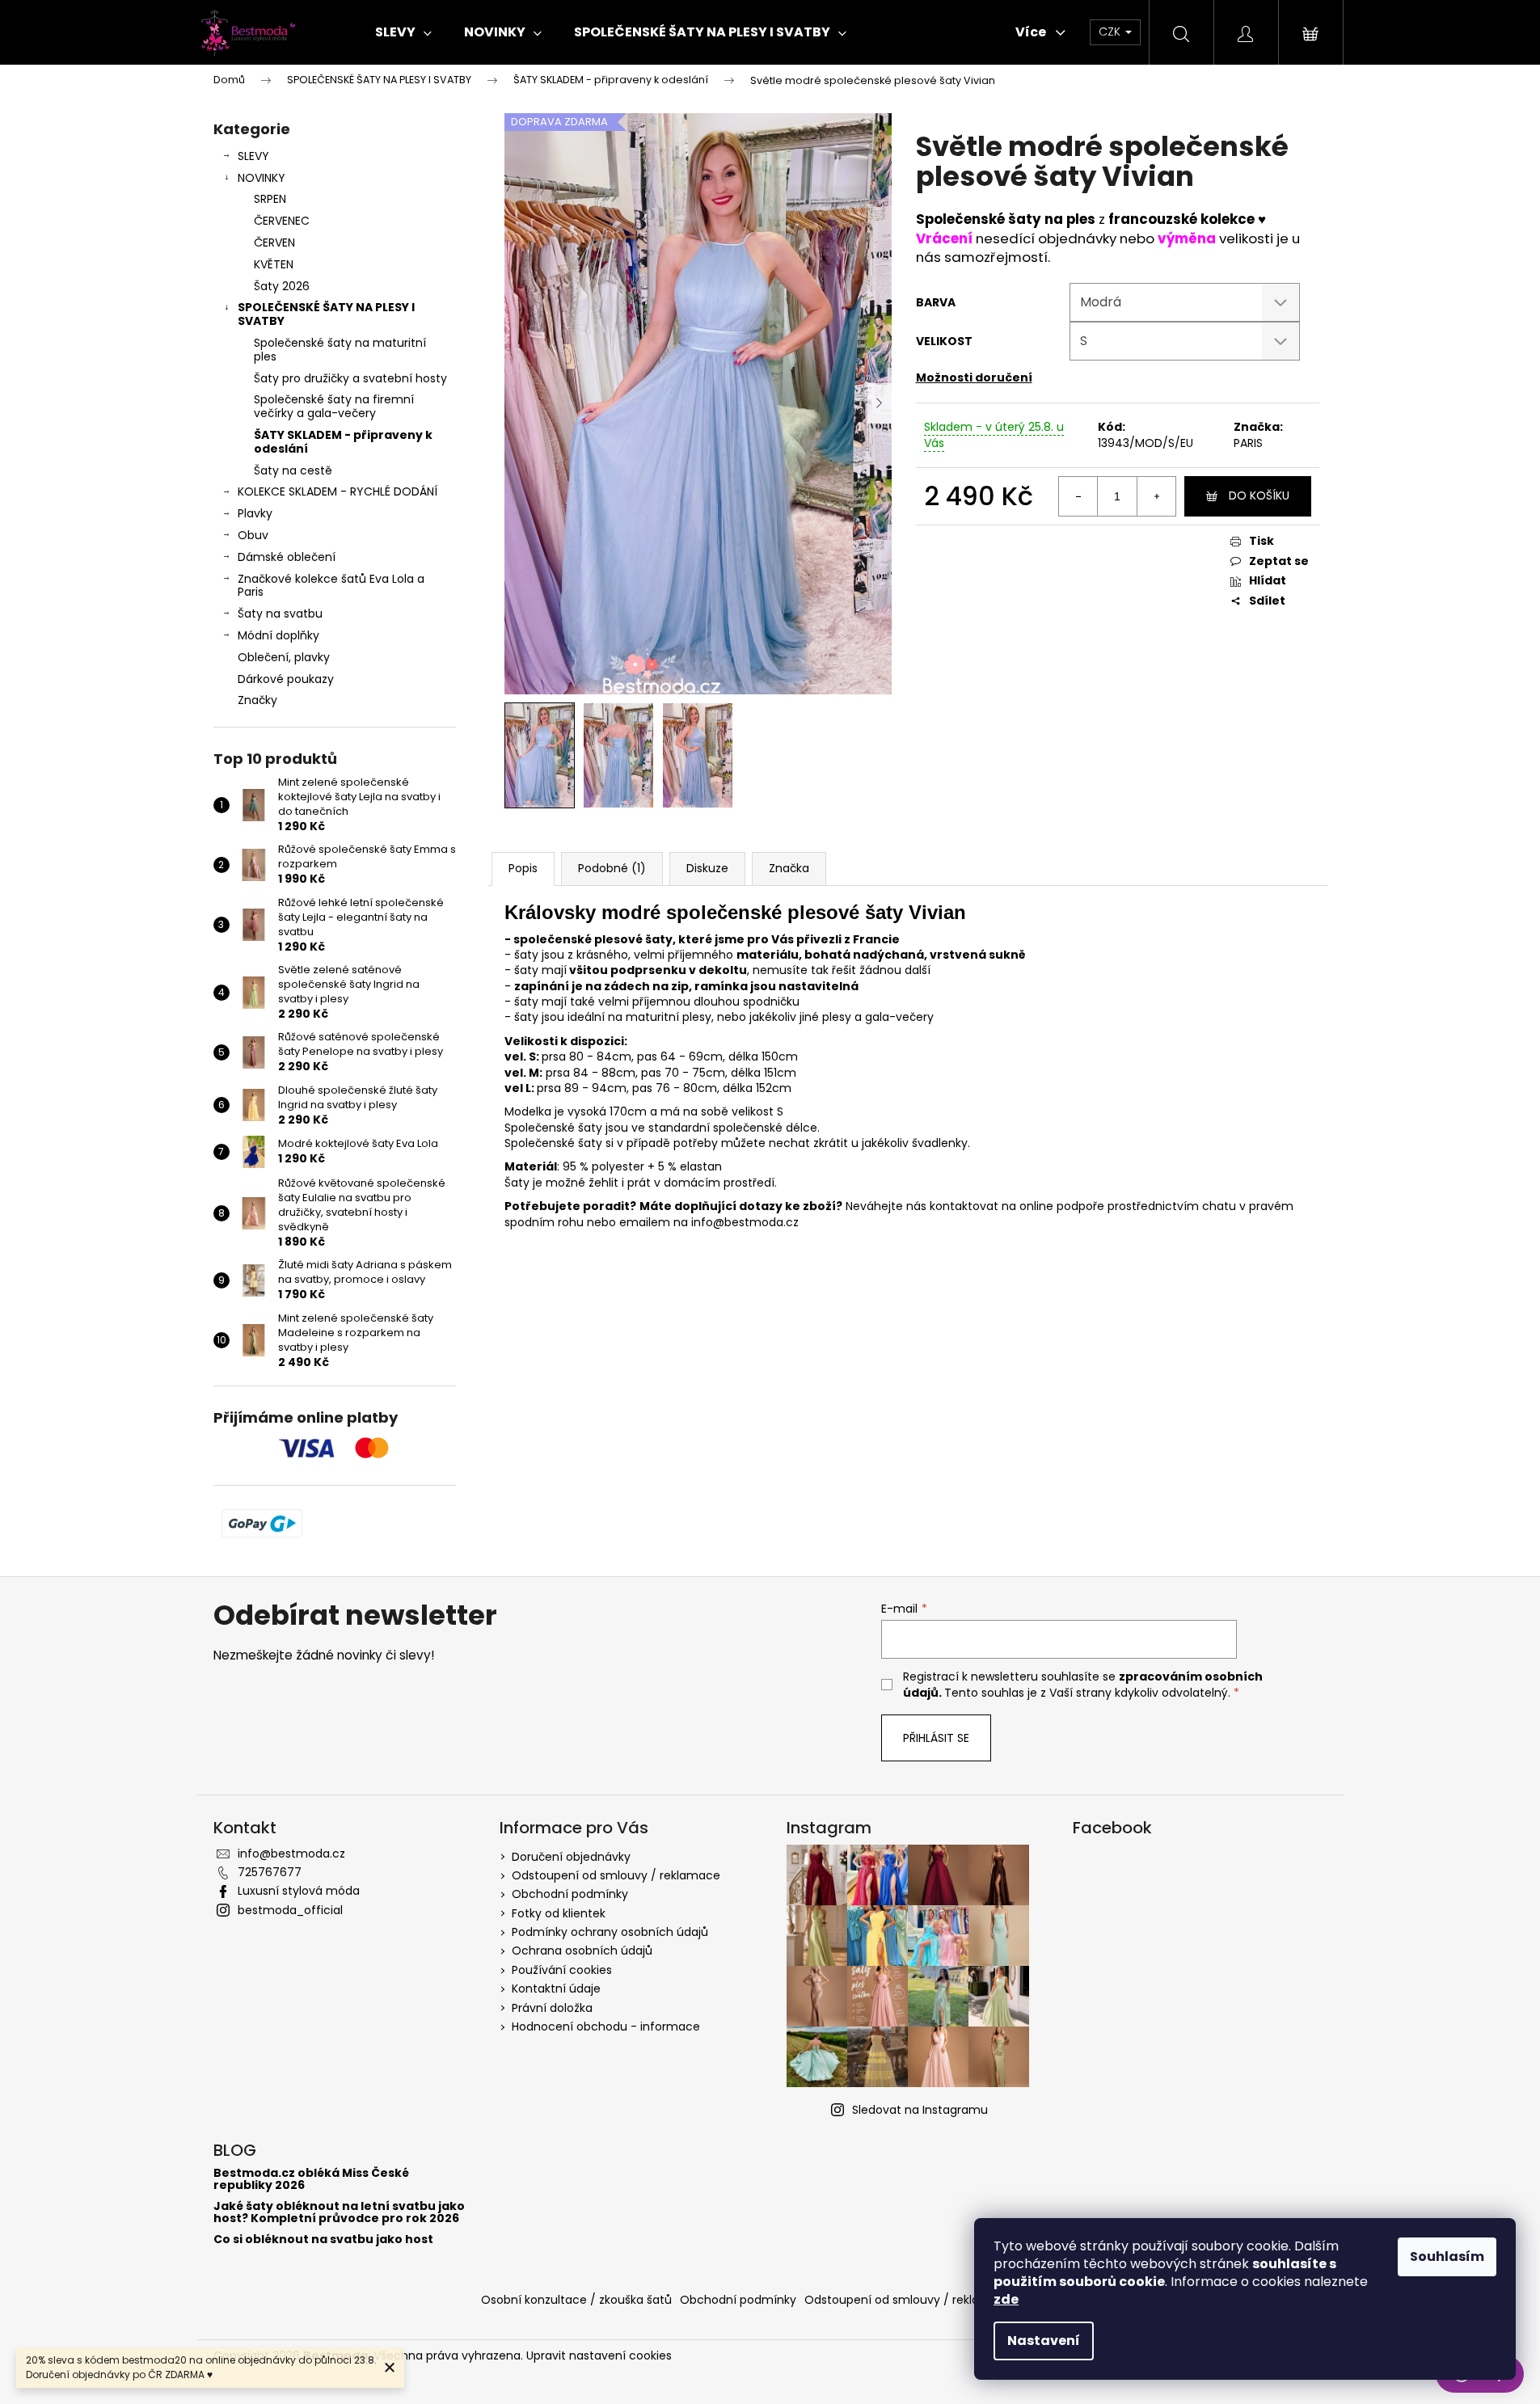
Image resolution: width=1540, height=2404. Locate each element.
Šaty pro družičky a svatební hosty (350, 378)
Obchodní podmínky (570, 1894)
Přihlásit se (936, 1738)
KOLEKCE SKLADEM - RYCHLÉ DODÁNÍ (338, 491)
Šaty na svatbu (280, 614)
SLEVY (253, 156)
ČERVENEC (282, 221)
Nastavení (1044, 2341)
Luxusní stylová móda (299, 1891)
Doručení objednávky (571, 1857)
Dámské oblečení (287, 557)
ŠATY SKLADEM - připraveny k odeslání (343, 442)
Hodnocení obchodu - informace (606, 2027)
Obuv (253, 535)
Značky (257, 700)
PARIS (1248, 443)
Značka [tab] (789, 868)
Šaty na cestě (293, 470)
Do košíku (1259, 496)
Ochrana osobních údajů (582, 1951)
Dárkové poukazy (286, 679)
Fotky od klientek (559, 1913)
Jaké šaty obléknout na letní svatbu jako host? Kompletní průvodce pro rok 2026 (339, 2213)
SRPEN (270, 199)
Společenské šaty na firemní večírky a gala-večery (334, 406)
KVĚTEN (274, 264)
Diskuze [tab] (707, 868)
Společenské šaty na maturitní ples (340, 350)
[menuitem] (403, 32)
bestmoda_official (290, 1910)
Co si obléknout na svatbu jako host (323, 2240)
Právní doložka (552, 2008)
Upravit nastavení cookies (599, 2355)
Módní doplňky (278, 635)
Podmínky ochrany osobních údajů (610, 1932)
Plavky (255, 513)
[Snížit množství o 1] (1078, 496)
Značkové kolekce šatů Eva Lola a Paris (331, 586)
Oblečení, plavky (284, 657)
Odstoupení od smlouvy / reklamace (616, 1875)
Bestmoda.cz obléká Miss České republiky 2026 (311, 2180)
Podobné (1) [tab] (612, 868)
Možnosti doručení (974, 377)
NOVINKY (262, 178)
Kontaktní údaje (556, 1989)
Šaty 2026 (282, 286)
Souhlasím (1447, 2256)
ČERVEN (274, 243)
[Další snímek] (880, 403)
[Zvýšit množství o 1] (1156, 496)
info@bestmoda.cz (291, 1854)
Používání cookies (562, 1970)
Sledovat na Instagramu (920, 2110)
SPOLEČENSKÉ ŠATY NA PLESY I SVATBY (326, 314)
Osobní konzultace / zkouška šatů (576, 2300)
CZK (1111, 32)
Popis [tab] (523, 868)
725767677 (270, 1872)
